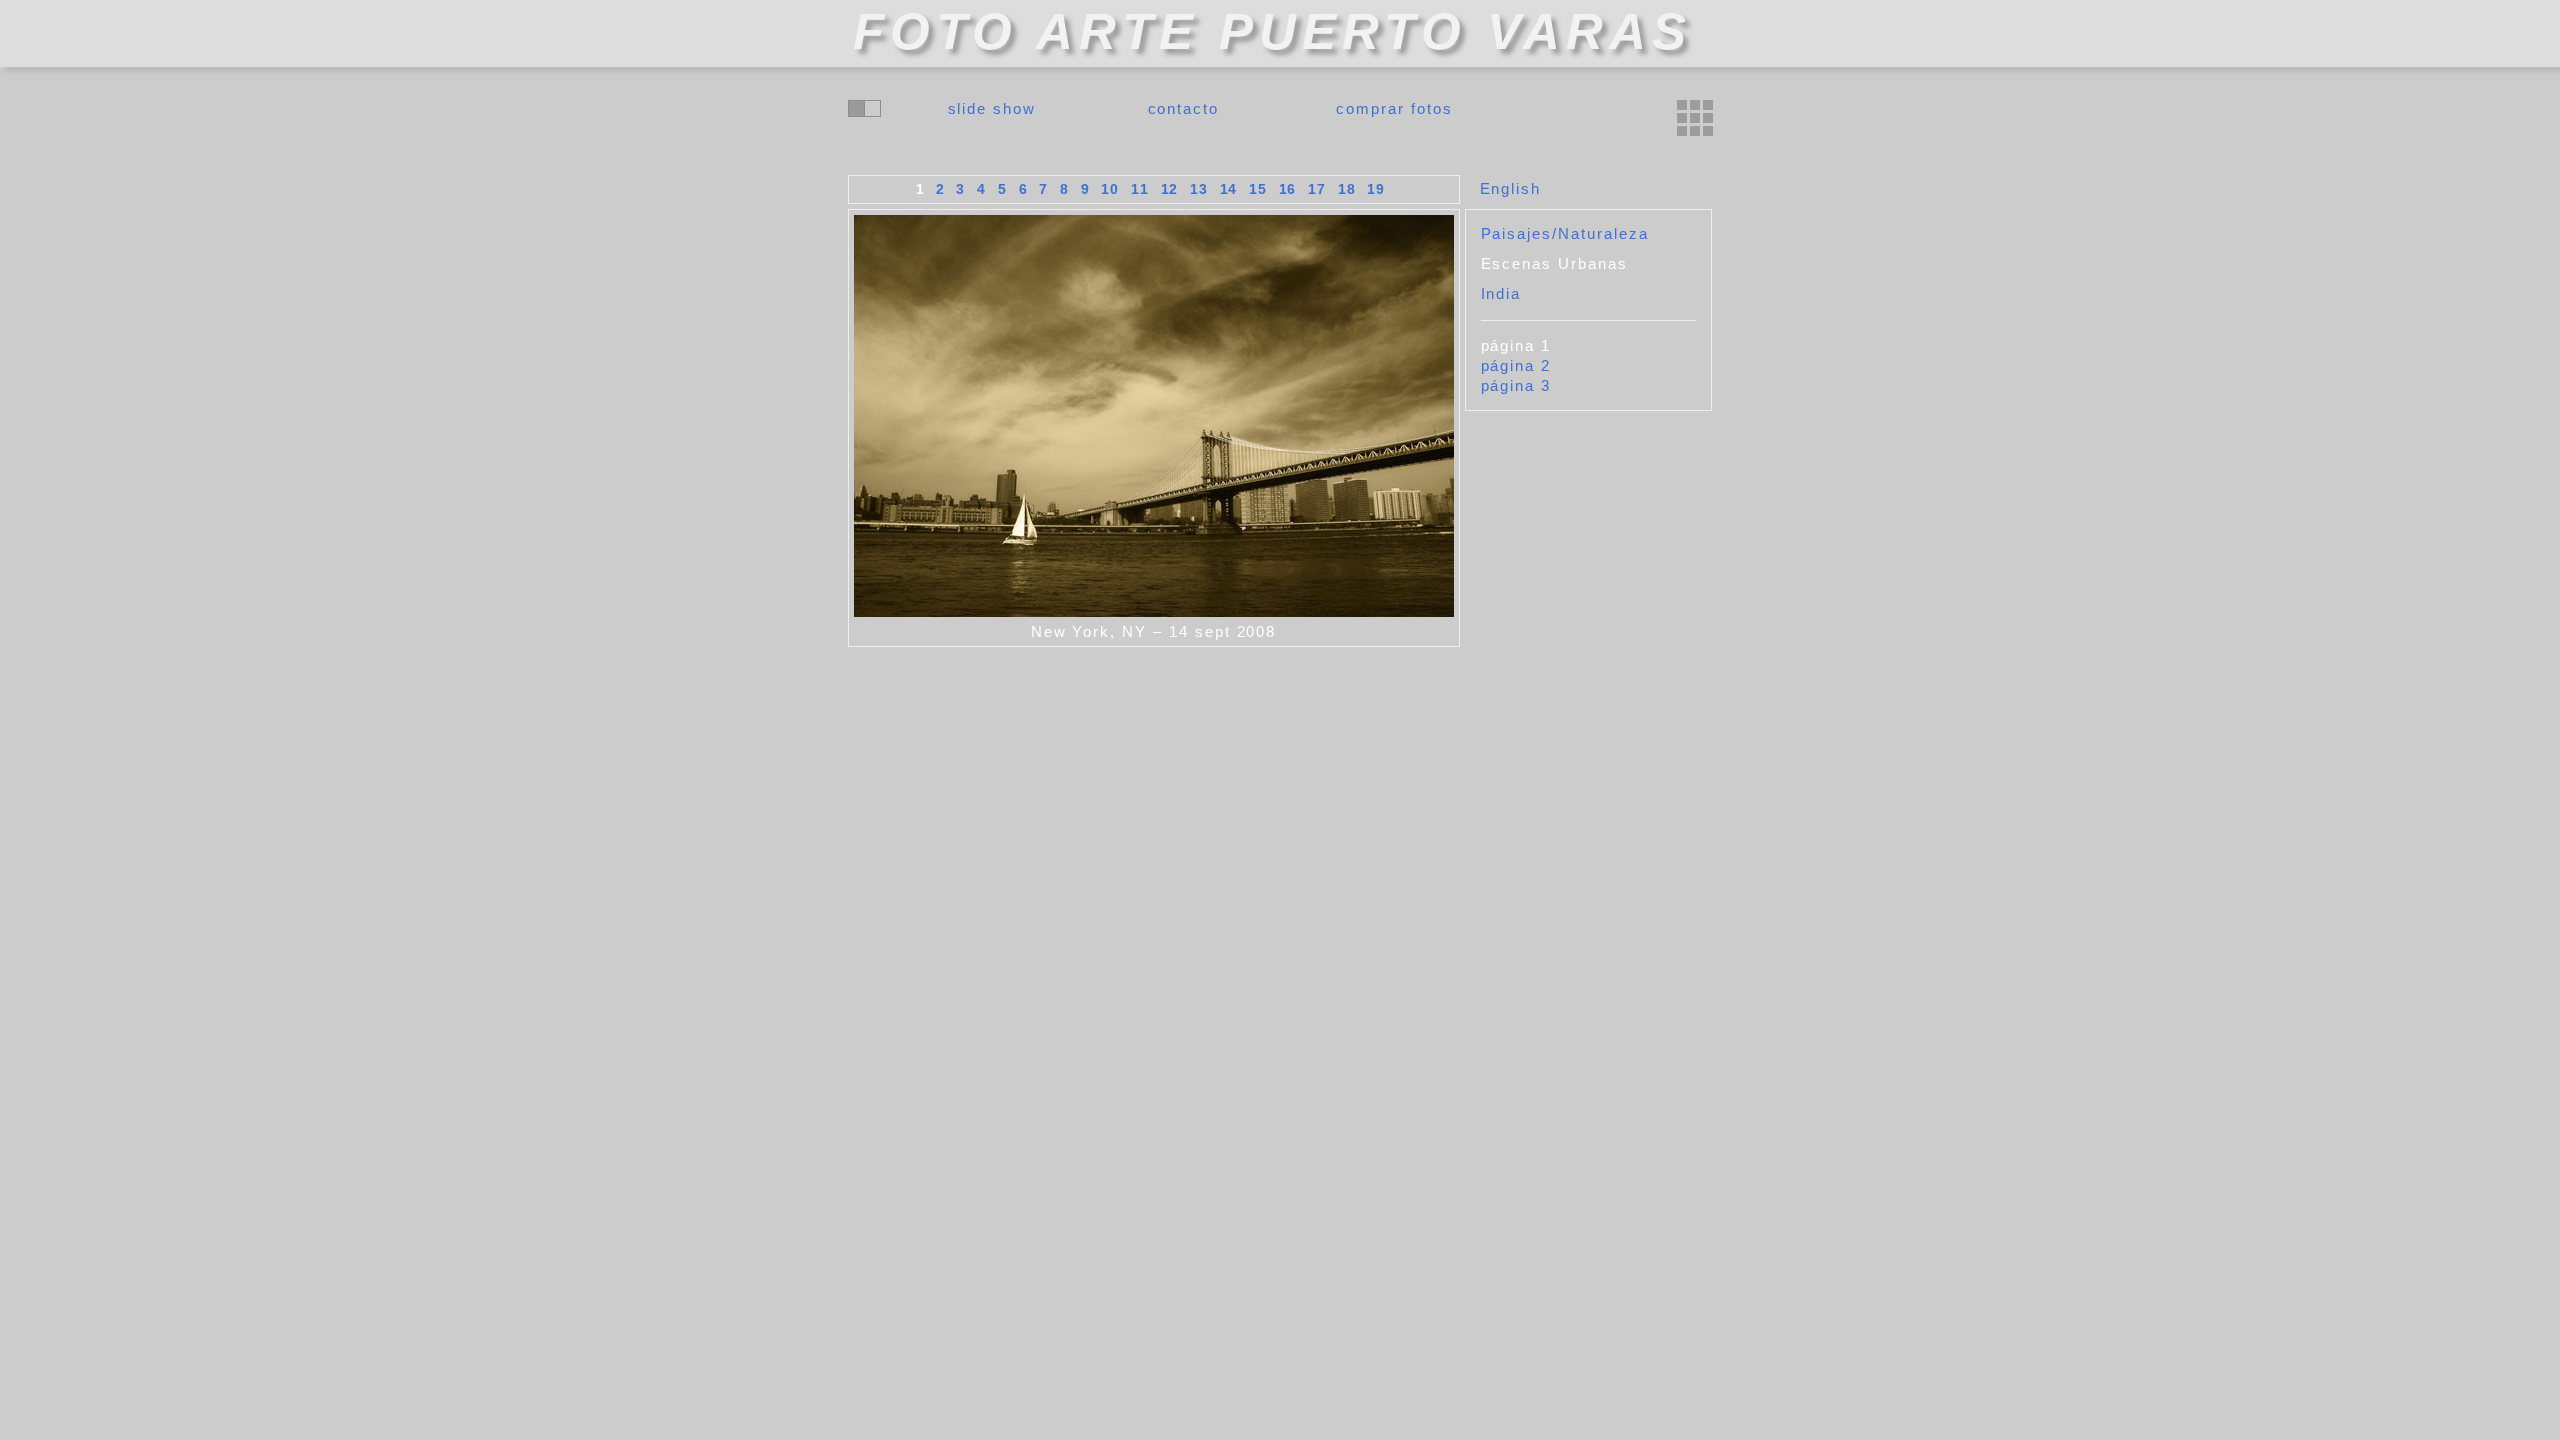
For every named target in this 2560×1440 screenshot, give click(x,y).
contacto (1184, 108)
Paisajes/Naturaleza (1565, 233)
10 (1110, 189)
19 (1376, 189)
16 (1288, 189)
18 (1347, 189)
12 (1170, 189)
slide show (992, 108)
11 (1140, 189)
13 (1199, 189)
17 (1317, 189)
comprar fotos (1394, 108)
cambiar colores (864, 108)
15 (1258, 189)
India (1501, 293)
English (1511, 188)
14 (1229, 189)
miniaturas (1695, 118)
